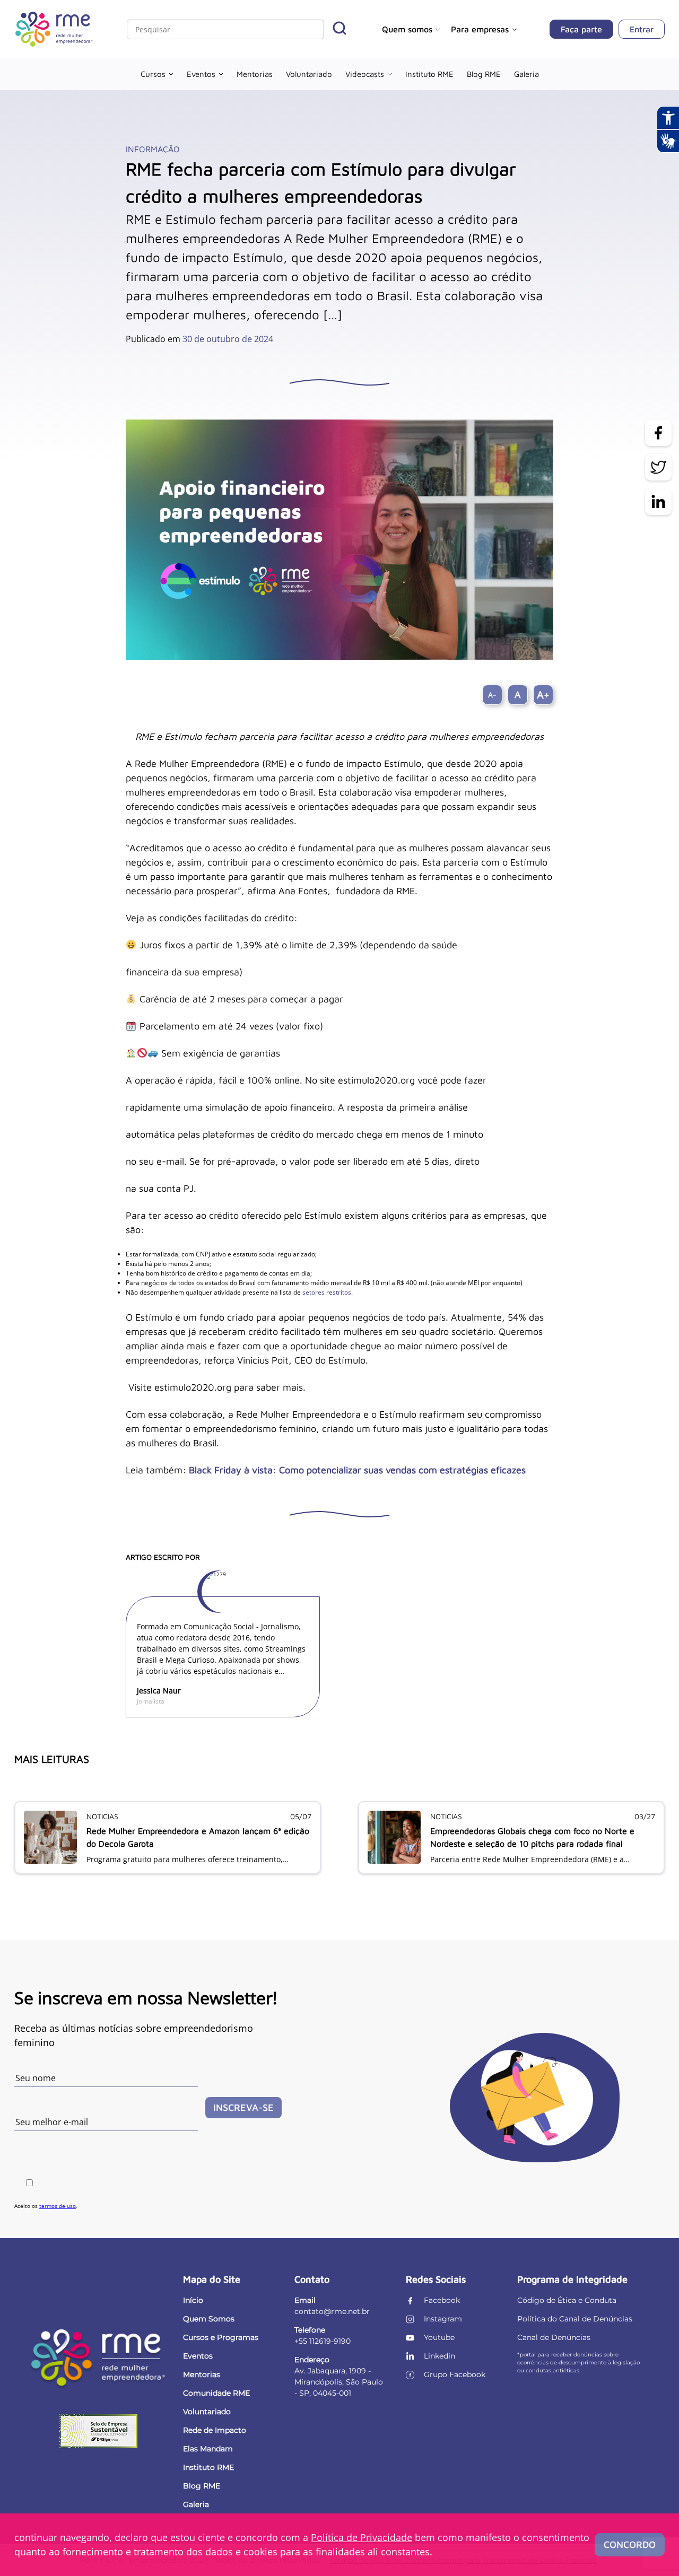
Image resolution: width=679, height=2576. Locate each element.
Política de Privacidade (362, 2537)
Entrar (642, 29)
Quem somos (407, 29)
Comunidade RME (216, 2393)
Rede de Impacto (215, 2430)
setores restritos (327, 1292)
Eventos (201, 74)
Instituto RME (429, 74)
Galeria (526, 74)
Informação (153, 149)
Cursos (153, 74)
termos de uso (58, 2206)
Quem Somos (209, 2319)
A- (492, 695)
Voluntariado (309, 74)
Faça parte (581, 29)
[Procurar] (339, 29)
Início (193, 2300)
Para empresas (480, 29)
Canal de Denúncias (554, 2337)
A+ (543, 695)
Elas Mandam (208, 2449)
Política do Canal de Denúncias (575, 2319)
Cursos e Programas (221, 2337)
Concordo (630, 2544)
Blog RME (484, 74)
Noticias (102, 1816)
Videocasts (365, 74)
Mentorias (255, 74)
